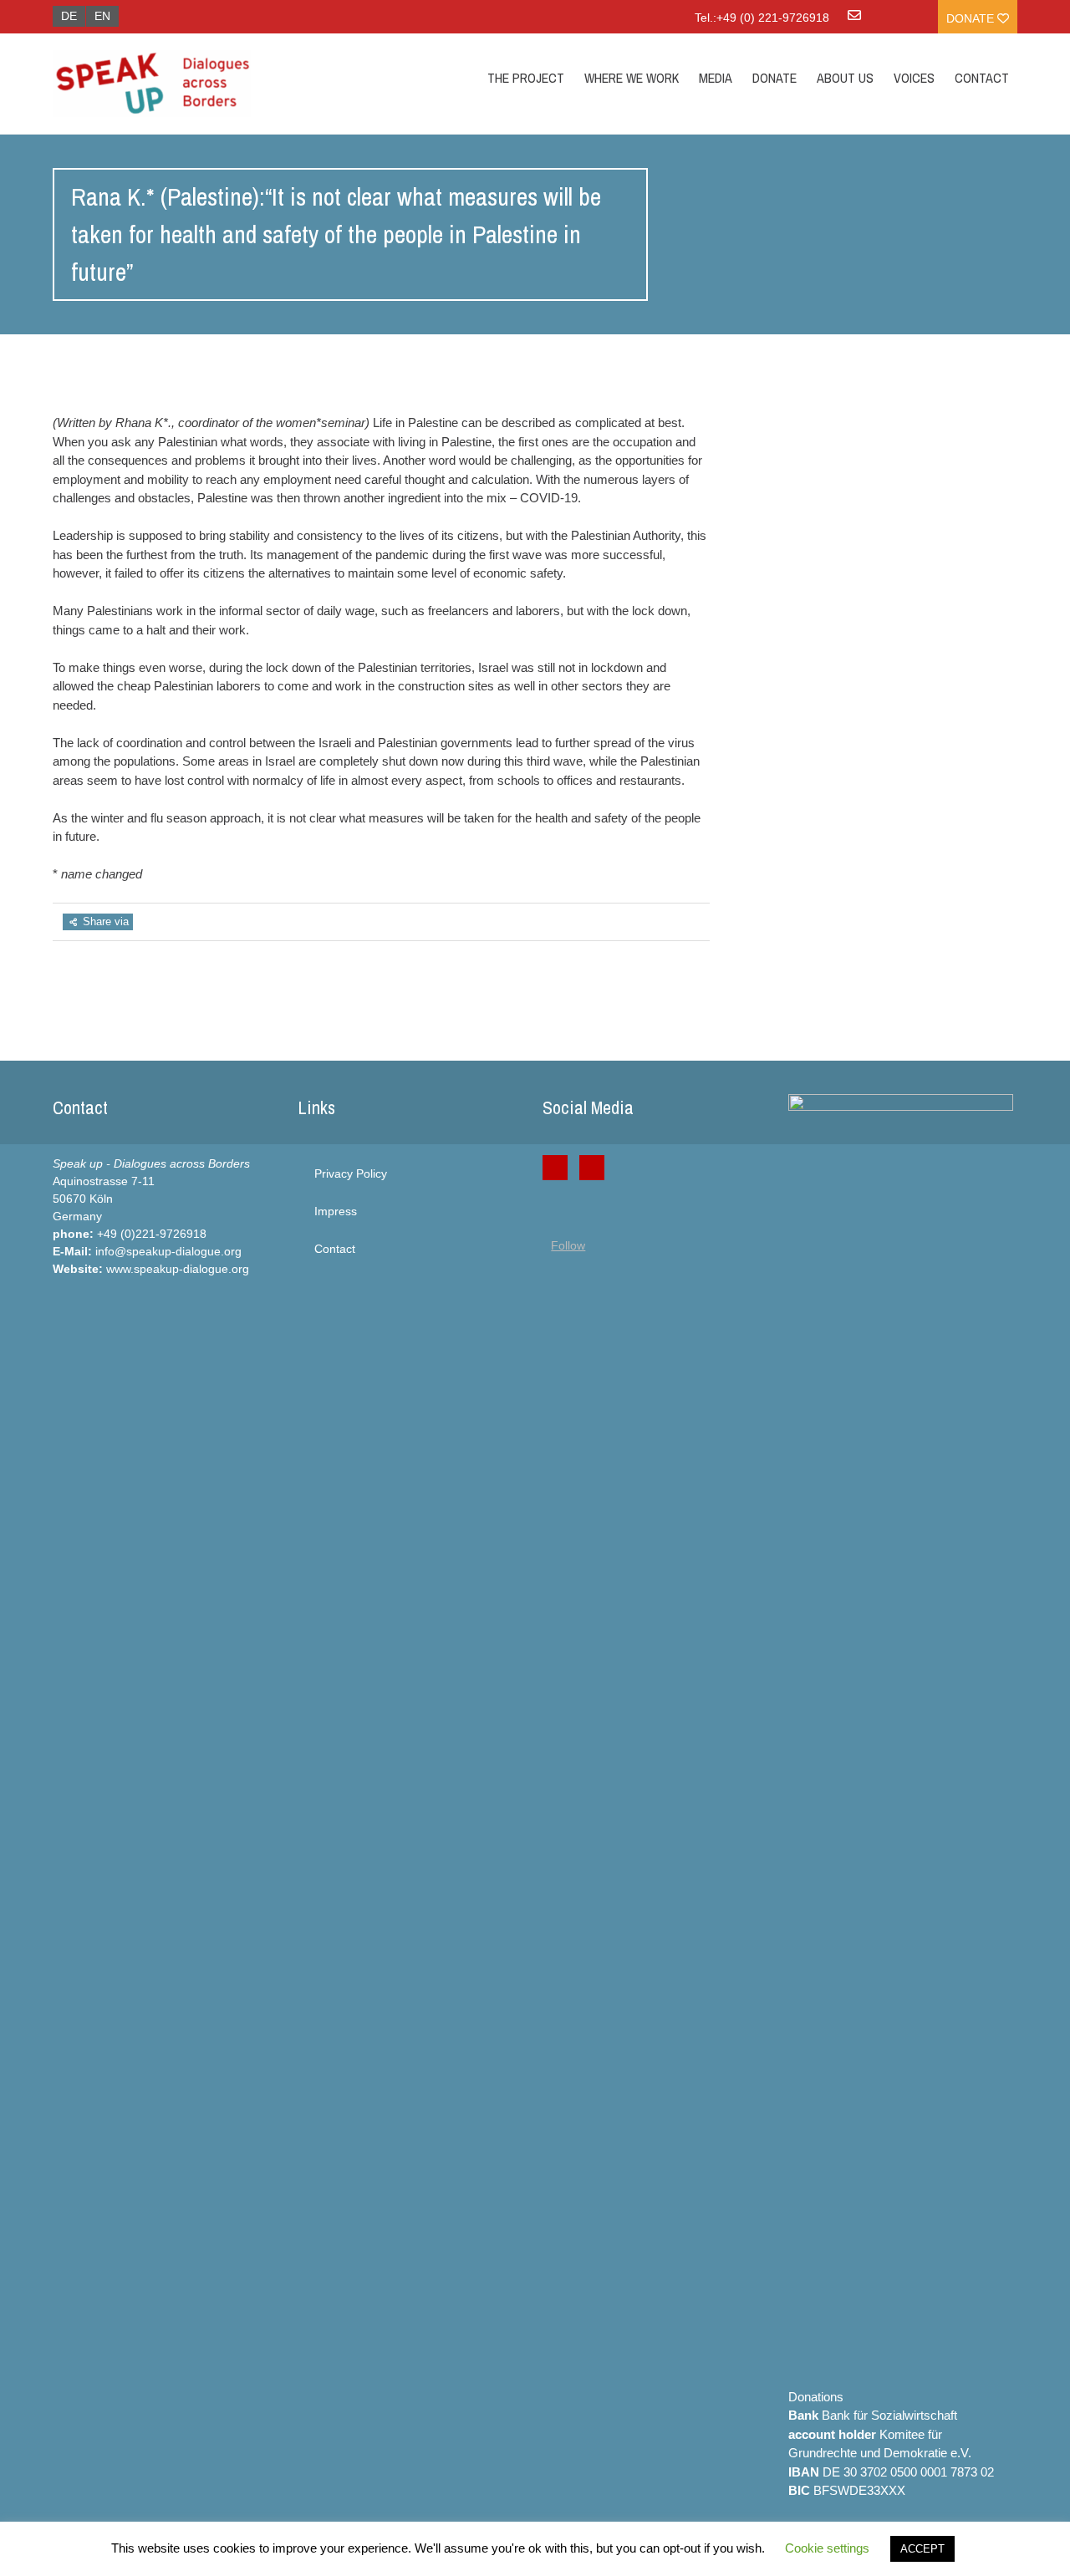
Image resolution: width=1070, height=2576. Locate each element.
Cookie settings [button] (827, 2548)
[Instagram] (592, 1168)
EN (102, 16)
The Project (526, 78)
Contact (982, 78)
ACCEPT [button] (922, 2549)
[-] (196, 84)
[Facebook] (555, 1168)
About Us (845, 78)
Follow (568, 1245)
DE (69, 16)
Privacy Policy (351, 1173)
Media (716, 78)
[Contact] (854, 21)
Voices (914, 78)
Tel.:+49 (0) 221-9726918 (762, 18)
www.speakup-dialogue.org (178, 1269)
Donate (972, 18)
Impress (336, 1211)
